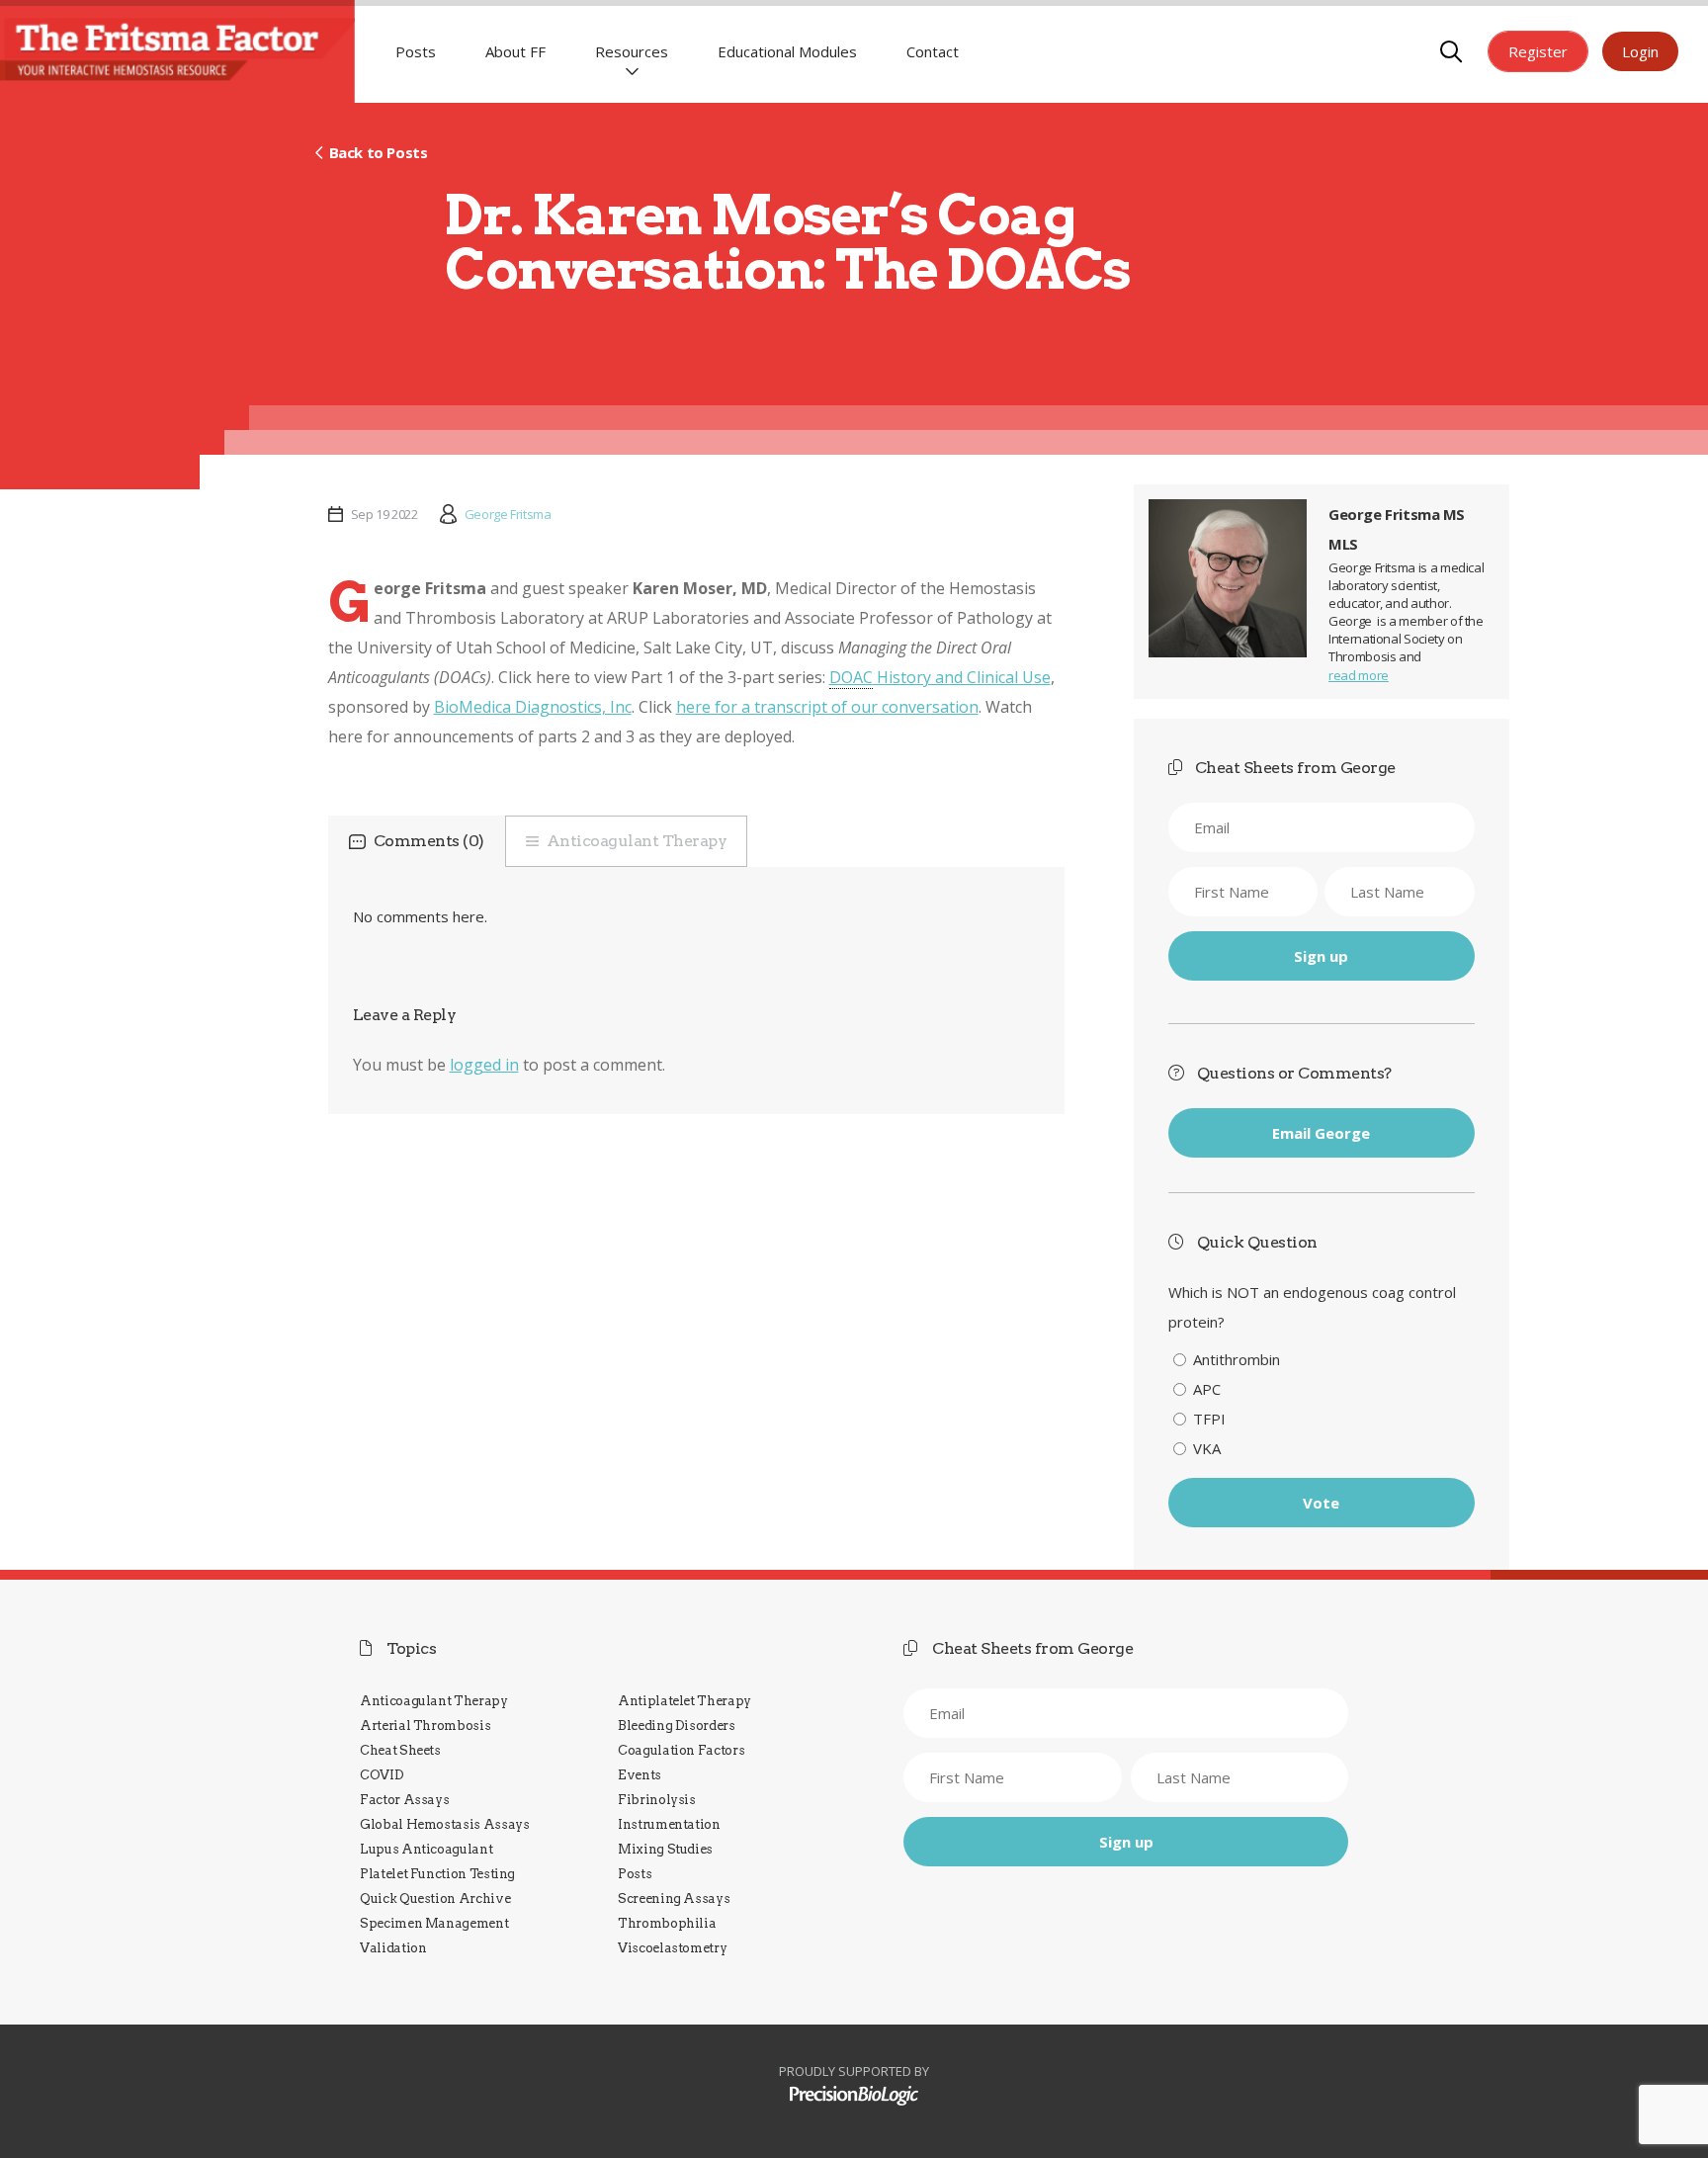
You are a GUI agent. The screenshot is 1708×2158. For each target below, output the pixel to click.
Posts (416, 51)
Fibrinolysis (657, 1800)
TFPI (1209, 1419)
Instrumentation (669, 1824)
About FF (515, 51)
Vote (1321, 1503)
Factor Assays (404, 1800)
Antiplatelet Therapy (684, 1701)
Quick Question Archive (435, 1899)
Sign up (1321, 956)
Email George (1321, 1133)
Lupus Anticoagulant (426, 1849)
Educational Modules (787, 51)
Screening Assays (674, 1899)
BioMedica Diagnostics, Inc (533, 707)
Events (640, 1775)
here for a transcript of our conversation (827, 707)
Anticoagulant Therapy (637, 841)
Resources (632, 51)
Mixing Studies (665, 1849)
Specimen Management (434, 1923)
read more (1359, 675)
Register (1538, 51)
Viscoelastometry (672, 1948)
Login (1640, 51)
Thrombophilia (667, 1923)
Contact (933, 51)
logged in (484, 1065)
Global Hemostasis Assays (445, 1824)
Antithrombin (1237, 1359)
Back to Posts (378, 152)
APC (1207, 1389)
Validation (393, 1948)
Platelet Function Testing (437, 1874)
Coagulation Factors (681, 1750)
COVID (382, 1775)
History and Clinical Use (940, 677)
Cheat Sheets (400, 1750)
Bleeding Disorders (677, 1726)
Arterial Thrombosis (425, 1726)
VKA (1207, 1448)
